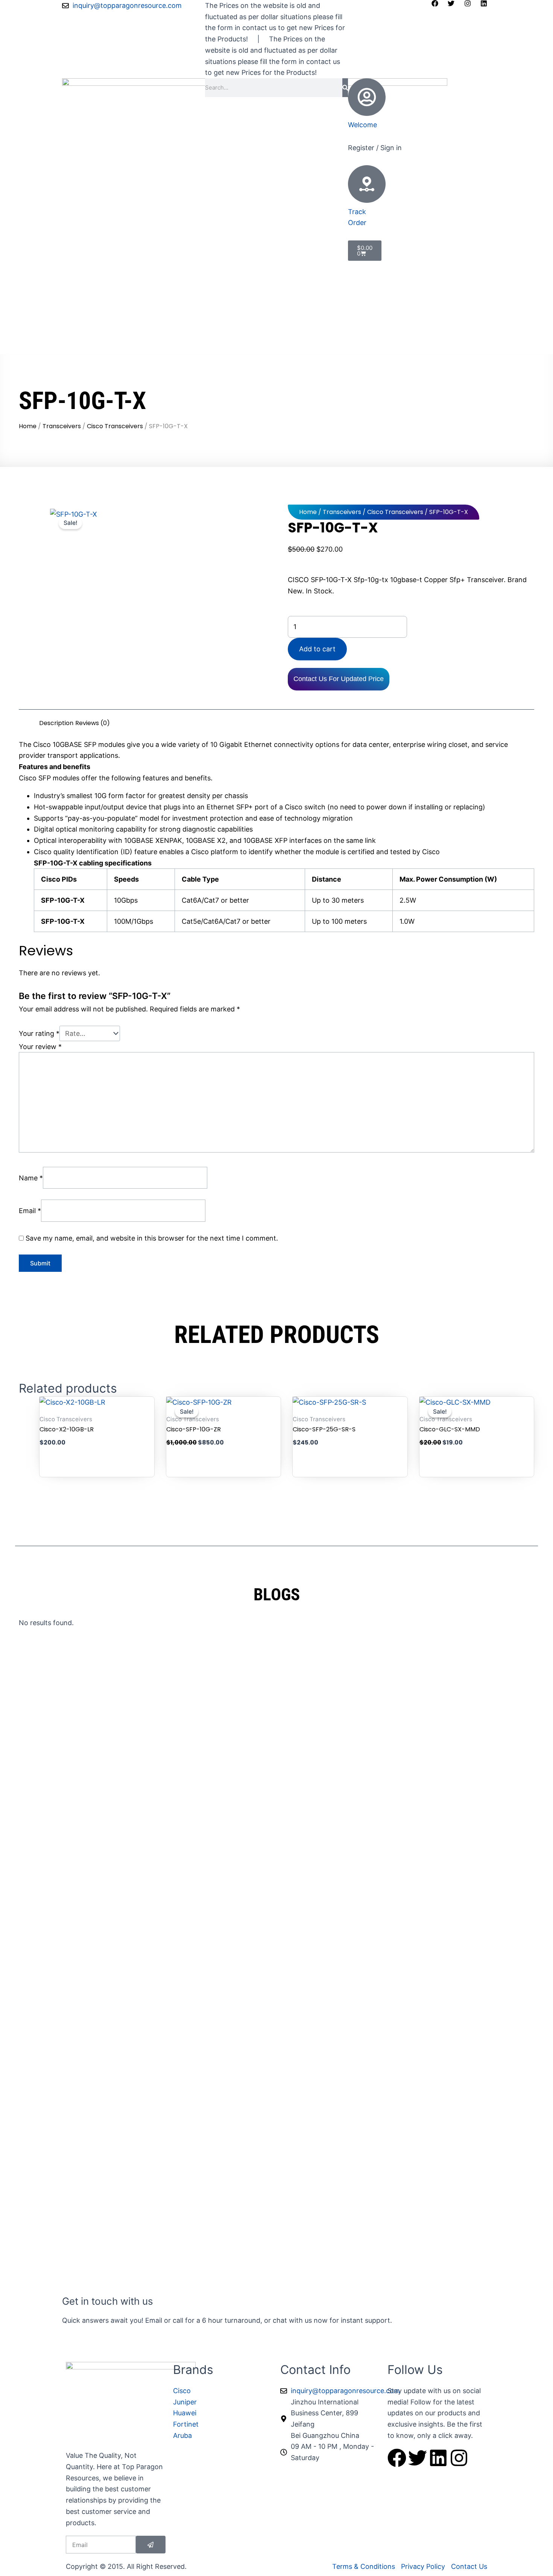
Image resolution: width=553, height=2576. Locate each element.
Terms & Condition (96, 344)
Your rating (39, 1033)
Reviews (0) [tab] (93, 723)
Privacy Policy (230, 333)
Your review (40, 1047)
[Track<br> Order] (367, 184)
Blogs (193, 333)
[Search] (345, 88)
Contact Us (149, 344)
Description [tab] (56, 723)
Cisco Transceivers (115, 426)
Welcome (362, 125)
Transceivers (62, 426)
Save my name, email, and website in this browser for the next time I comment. (152, 1238)
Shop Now (83, 333)
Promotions (125, 333)
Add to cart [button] (97, 1442)
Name (31, 1178)
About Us (164, 333)
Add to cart (317, 649)
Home (28, 426)
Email (30, 1211)
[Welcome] (367, 97)
